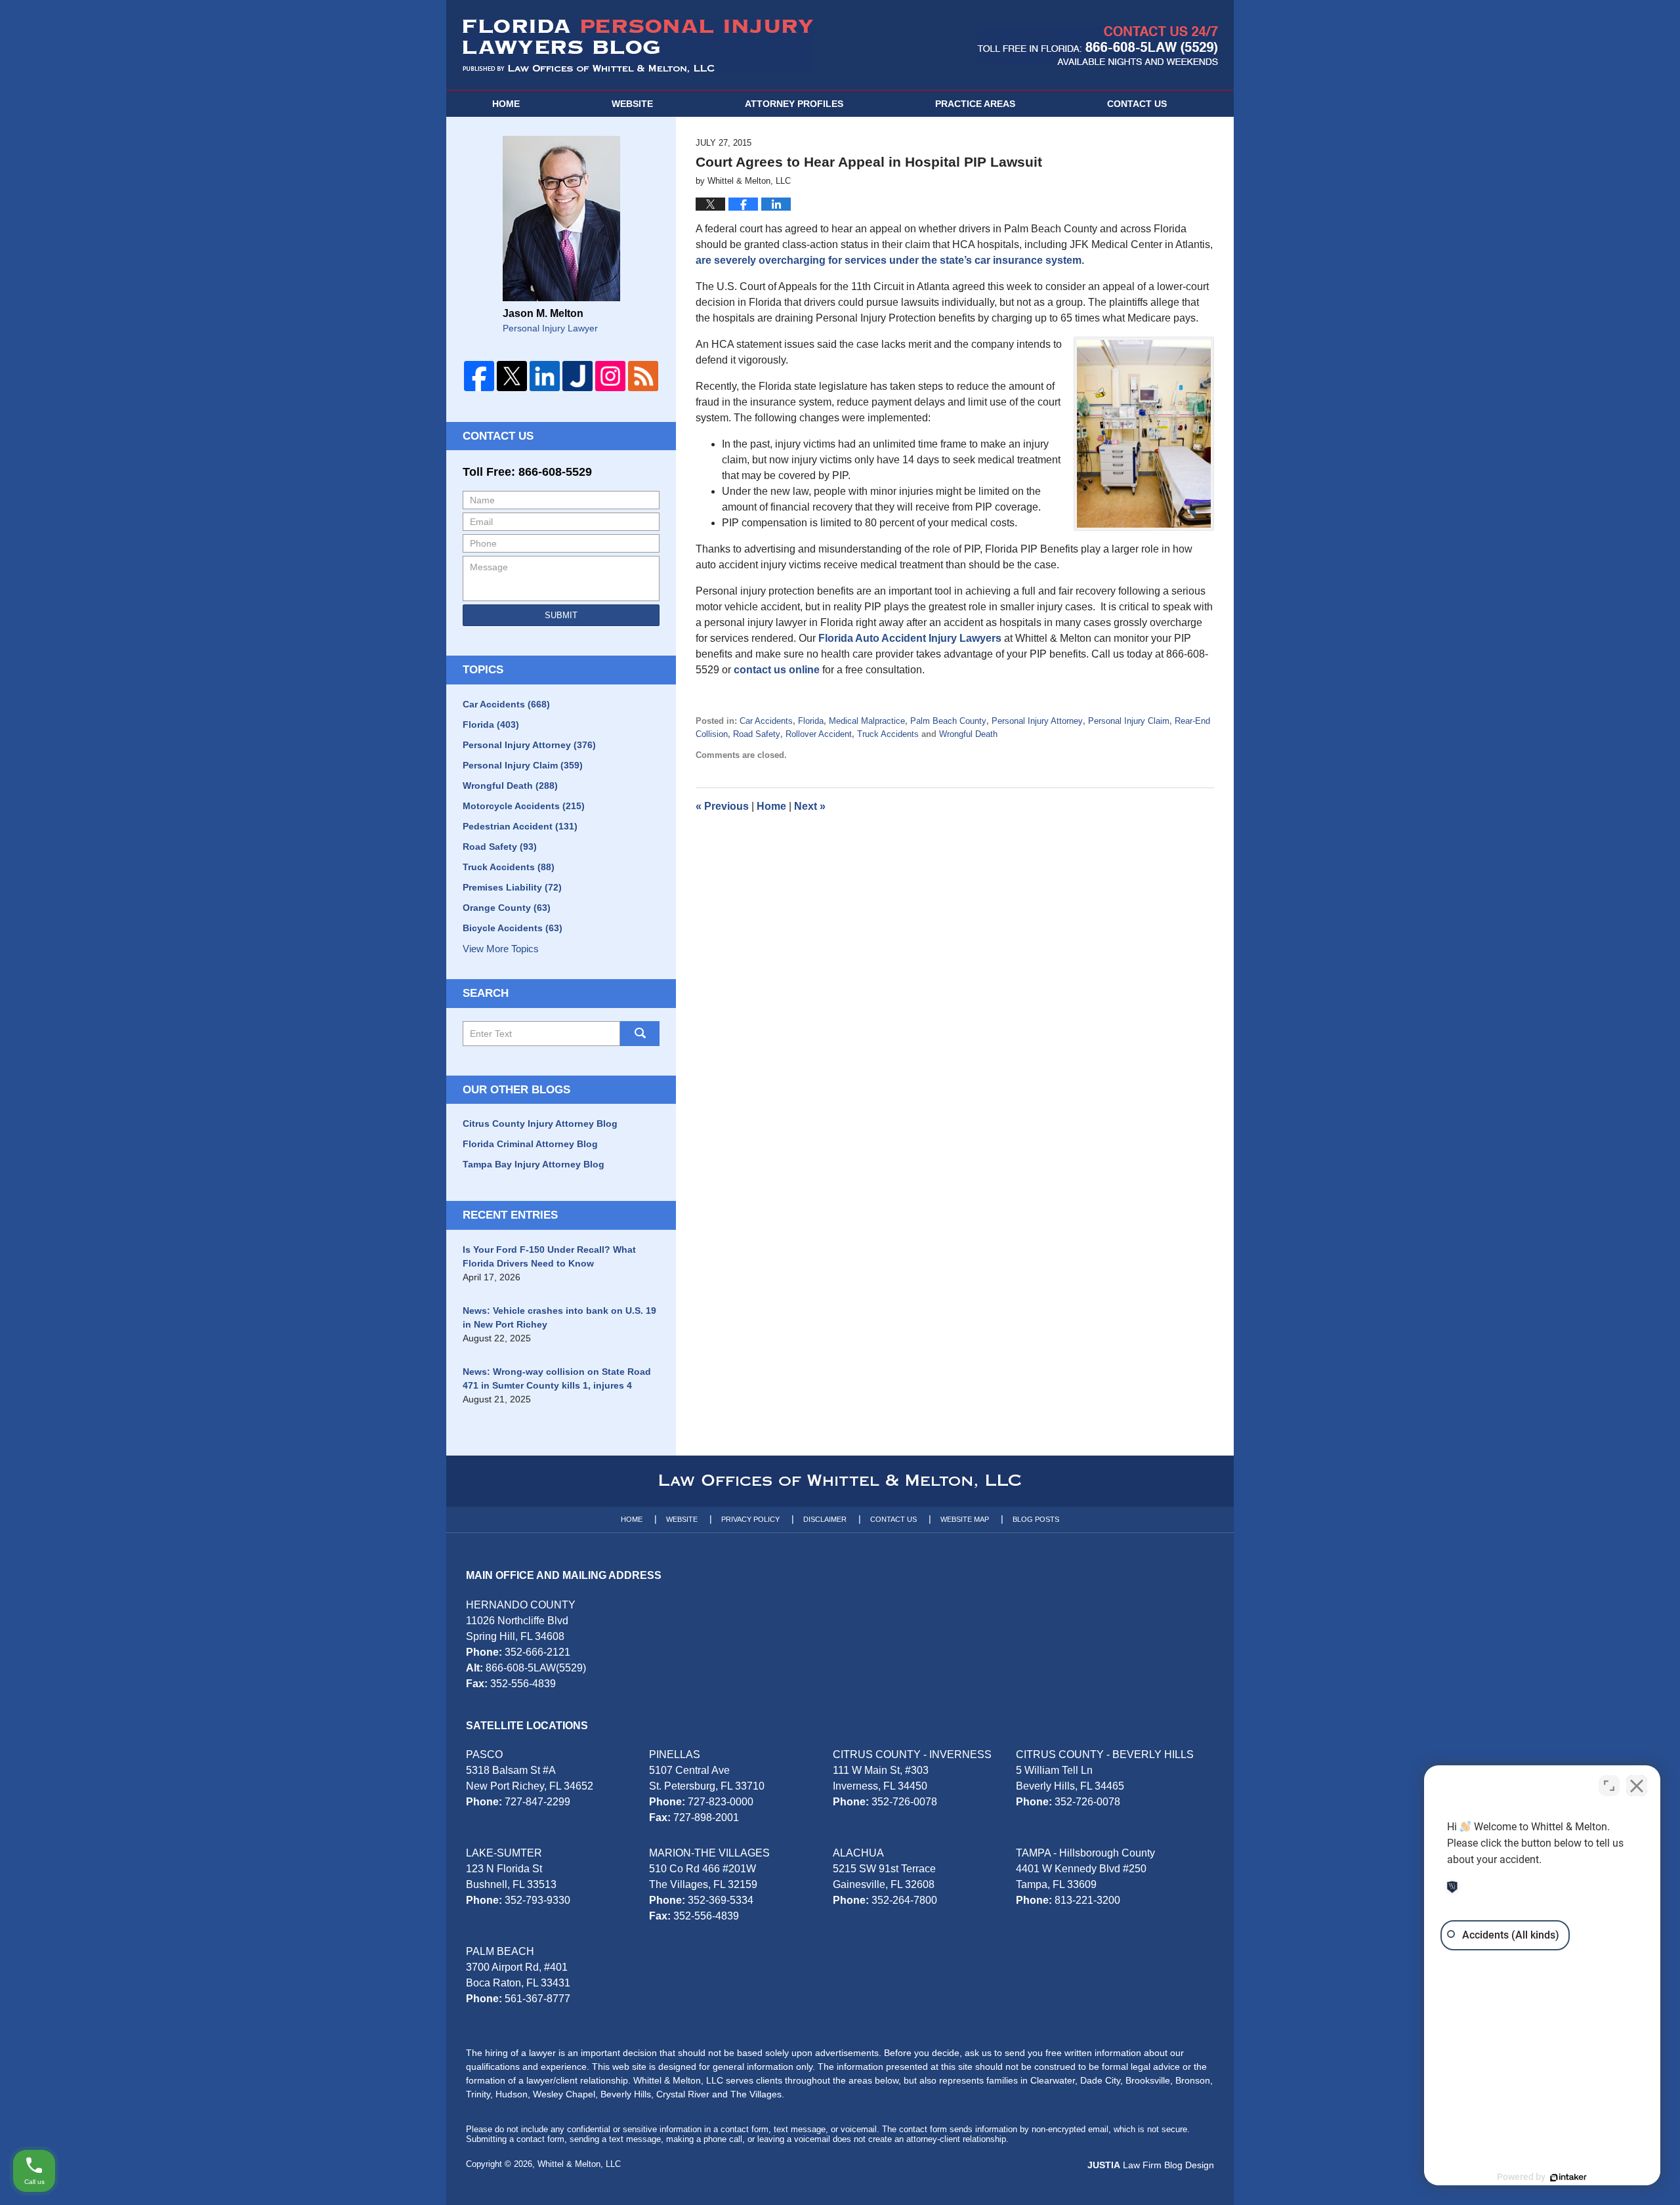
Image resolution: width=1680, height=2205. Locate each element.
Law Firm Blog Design (1151, 2165)
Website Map (965, 1519)
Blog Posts (1036, 1519)
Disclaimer (825, 1519)
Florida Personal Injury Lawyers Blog (638, 46)
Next (810, 806)
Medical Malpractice (867, 721)
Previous (722, 806)
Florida (811, 721)
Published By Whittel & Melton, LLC (1098, 46)
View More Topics (501, 949)
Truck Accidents (888, 734)
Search (640, 1034)
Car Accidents (766, 721)
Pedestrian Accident (520, 826)
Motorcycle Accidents (524, 806)
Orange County (507, 908)
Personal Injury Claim (1129, 721)
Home (506, 104)
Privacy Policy (750, 1519)
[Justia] (577, 376)
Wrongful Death (968, 734)
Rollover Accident (819, 734)
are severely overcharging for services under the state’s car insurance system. (890, 260)
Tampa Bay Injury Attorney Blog (534, 1164)
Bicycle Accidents (513, 928)
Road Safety (757, 734)
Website (632, 104)
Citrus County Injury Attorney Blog (540, 1123)
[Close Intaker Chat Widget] (1637, 1786)
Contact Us (498, 436)
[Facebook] (479, 376)
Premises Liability (512, 887)
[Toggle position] (1609, 1786)
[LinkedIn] (545, 376)
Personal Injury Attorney (1037, 721)
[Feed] (643, 376)
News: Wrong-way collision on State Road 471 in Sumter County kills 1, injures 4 (557, 1378)
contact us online (777, 670)
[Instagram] (610, 376)
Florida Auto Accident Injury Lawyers (910, 638)
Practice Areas (975, 104)
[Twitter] (512, 376)
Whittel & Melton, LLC (579, 2164)
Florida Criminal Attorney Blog (530, 1144)
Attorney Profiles (794, 104)
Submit (561, 615)
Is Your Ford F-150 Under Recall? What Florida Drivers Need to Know (549, 1256)
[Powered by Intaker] (1568, 2177)
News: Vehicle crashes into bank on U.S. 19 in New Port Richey (559, 1317)
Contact (1137, 104)
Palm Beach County (948, 721)
